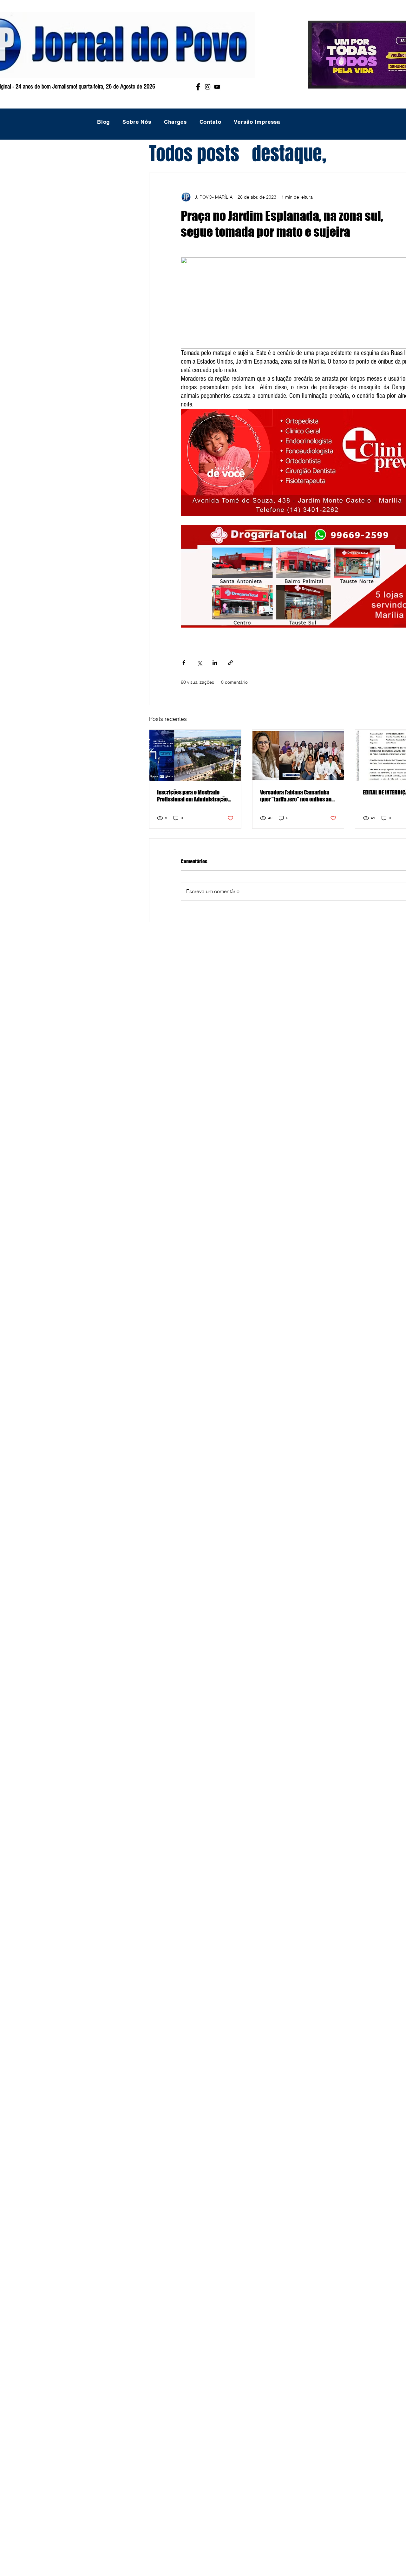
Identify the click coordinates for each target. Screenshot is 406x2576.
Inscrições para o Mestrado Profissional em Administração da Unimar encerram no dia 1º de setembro (194, 796)
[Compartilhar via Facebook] (184, 663)
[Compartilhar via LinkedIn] (215, 663)
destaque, (289, 154)
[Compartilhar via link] (230, 663)
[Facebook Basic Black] (198, 87)
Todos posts (194, 154)
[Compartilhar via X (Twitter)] (199, 663)
